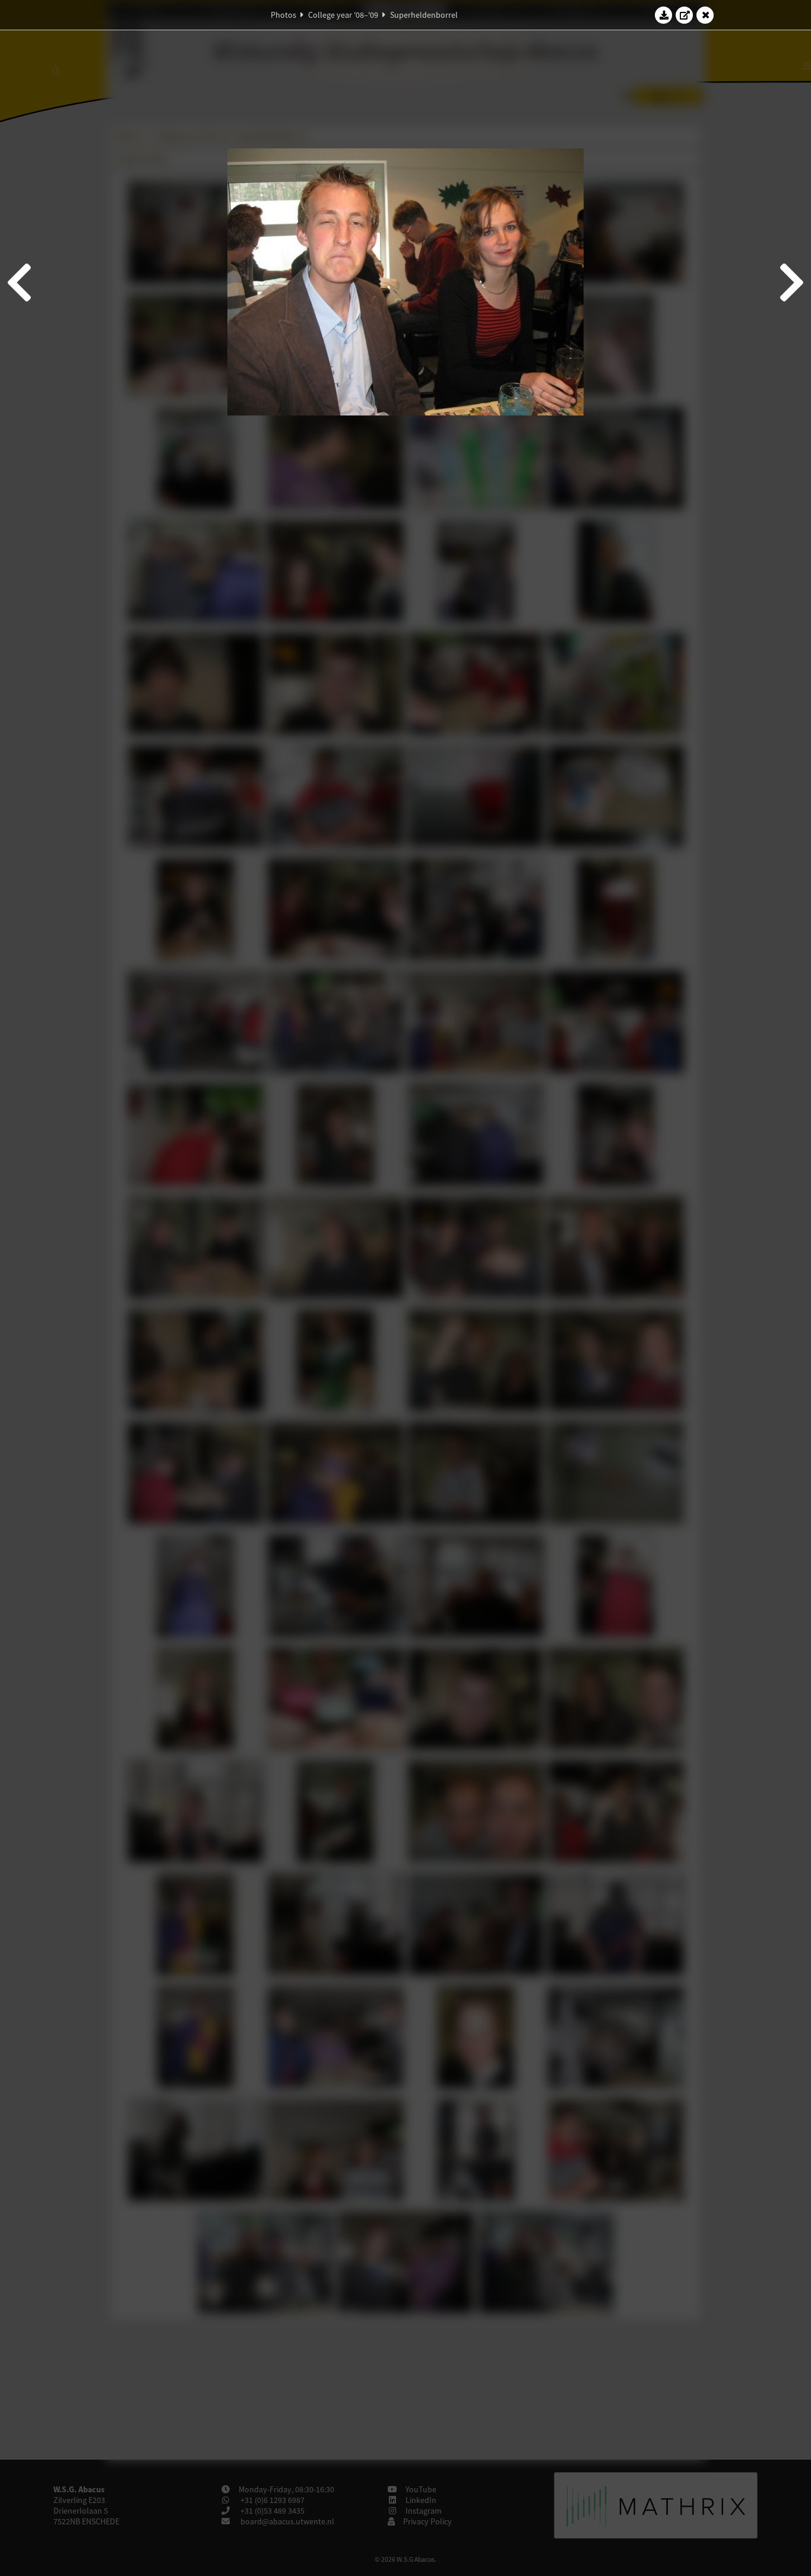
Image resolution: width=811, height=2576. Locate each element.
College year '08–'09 (343, 15)
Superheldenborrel (424, 15)
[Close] (705, 15)
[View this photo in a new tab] (685, 15)
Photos (283, 15)
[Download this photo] (664, 15)
